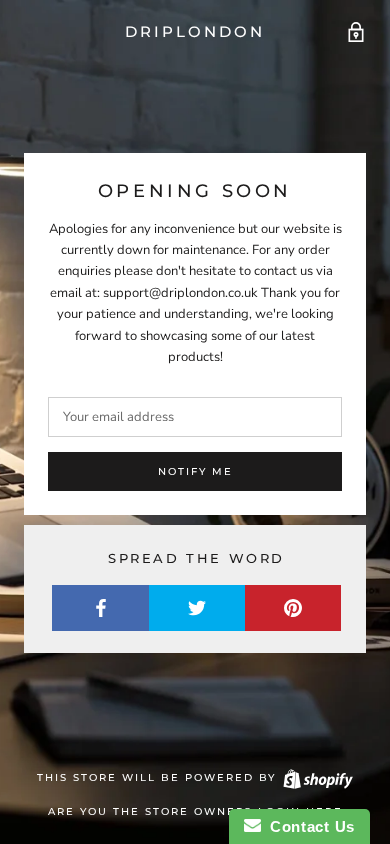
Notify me (195, 471)
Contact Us (308, 826)
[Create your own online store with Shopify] (317, 777)
